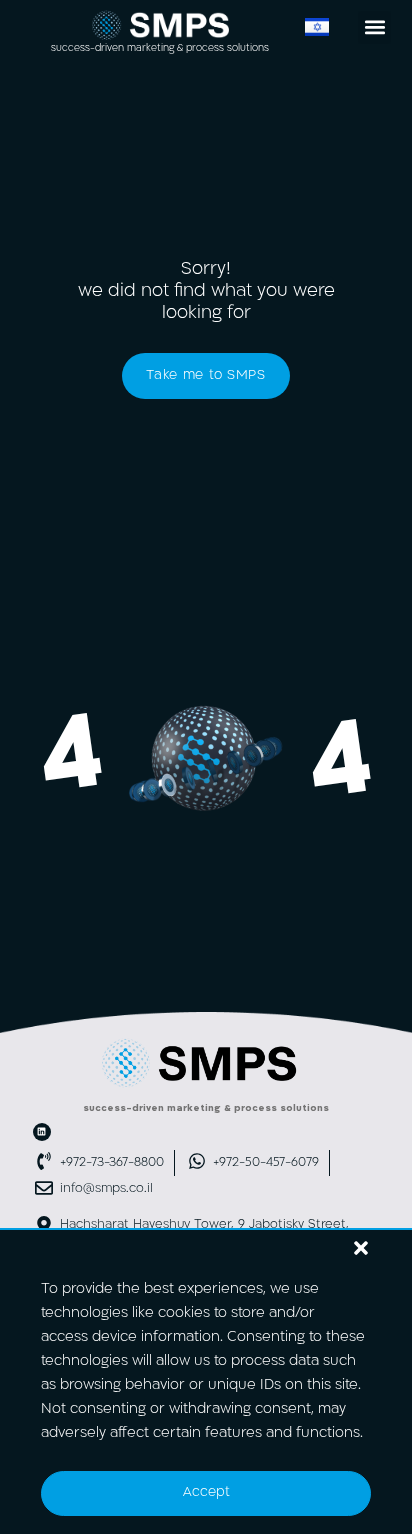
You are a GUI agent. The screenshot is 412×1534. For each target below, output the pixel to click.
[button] (361, 1248)
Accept (206, 1492)
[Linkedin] (42, 1132)
